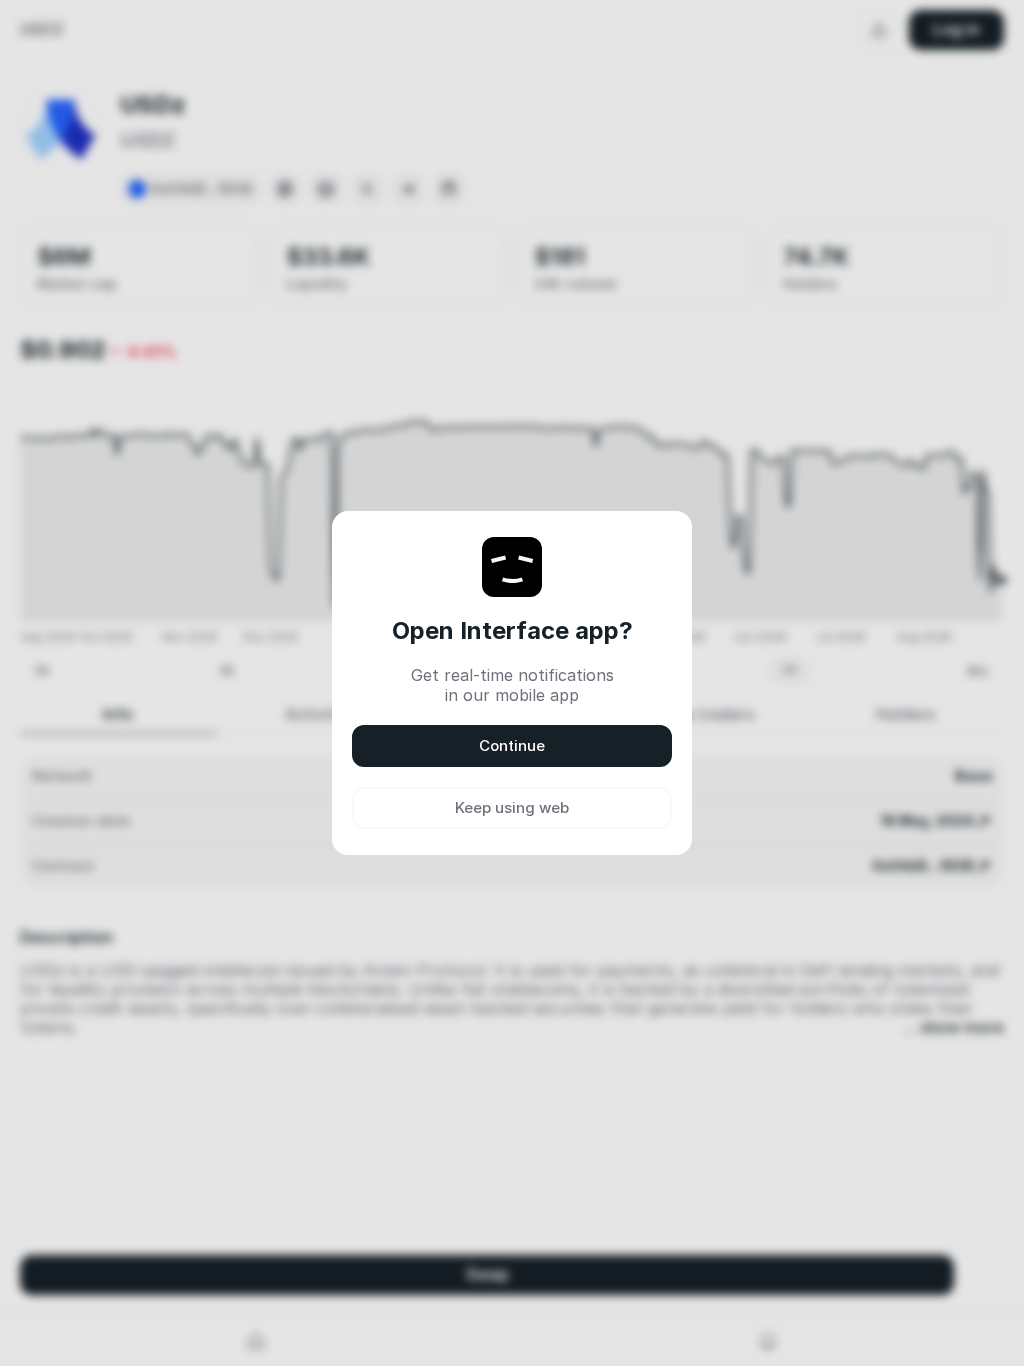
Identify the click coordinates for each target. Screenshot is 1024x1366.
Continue (512, 745)
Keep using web (512, 807)
